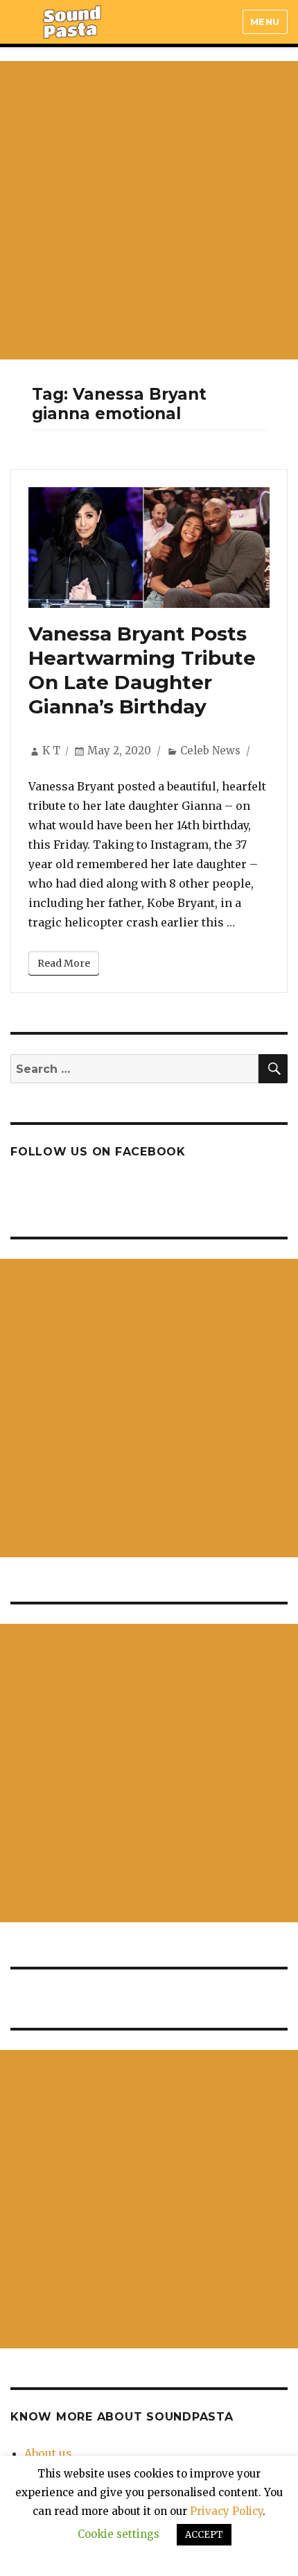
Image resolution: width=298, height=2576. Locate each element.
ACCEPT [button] (204, 2535)
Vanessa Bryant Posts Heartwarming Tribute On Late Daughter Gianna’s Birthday (142, 670)
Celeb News (210, 751)
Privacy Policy (226, 2511)
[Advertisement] (149, 210)
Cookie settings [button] (119, 2534)
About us (48, 2453)
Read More (64, 963)
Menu (265, 22)
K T (51, 751)
